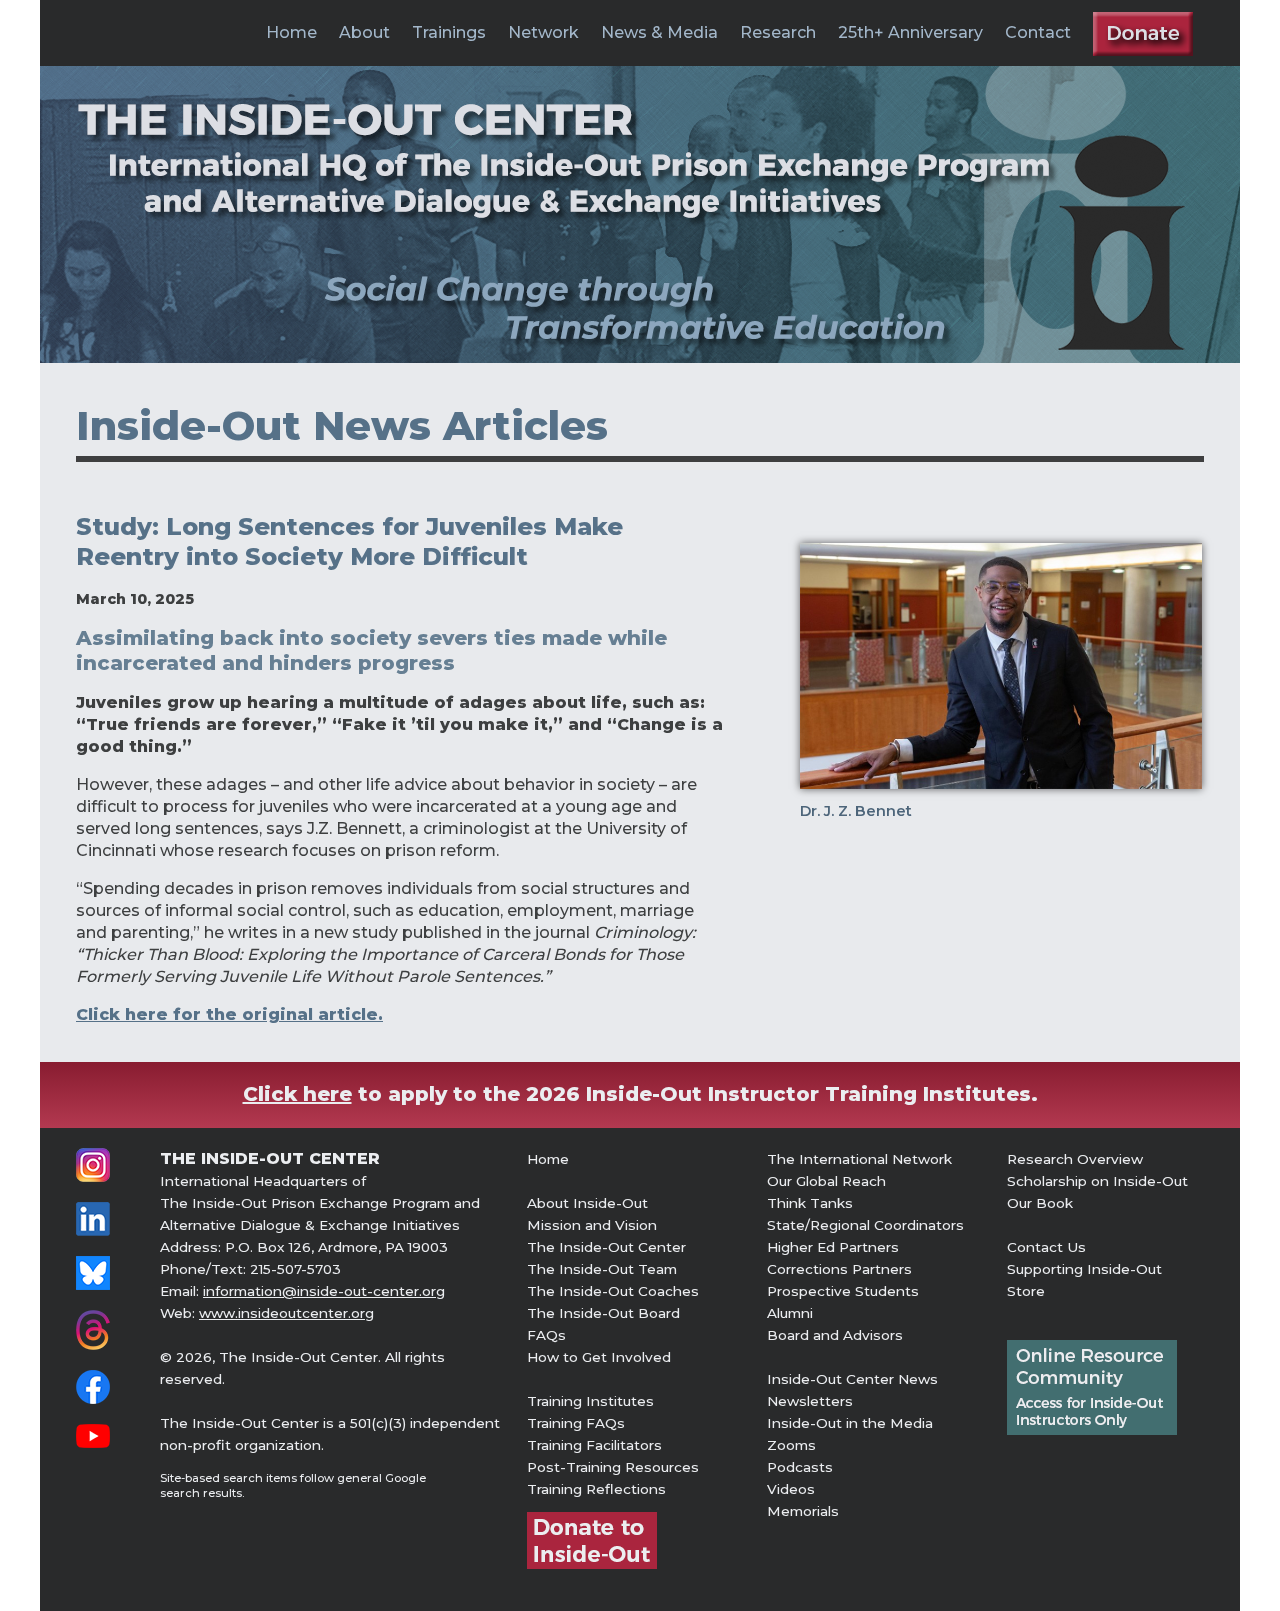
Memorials (803, 1511)
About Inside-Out (587, 1203)
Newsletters (810, 1401)
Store (1026, 1291)
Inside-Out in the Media (850, 1423)
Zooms (791, 1445)
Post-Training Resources (613, 1467)
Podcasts (800, 1467)
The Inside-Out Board (603, 1313)
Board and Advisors (835, 1335)
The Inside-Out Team (602, 1269)
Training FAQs (576, 1423)
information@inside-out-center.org (324, 1291)
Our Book (1040, 1203)
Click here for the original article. (229, 1014)
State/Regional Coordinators (865, 1225)
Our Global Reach (826, 1181)
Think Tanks (810, 1203)
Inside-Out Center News (852, 1379)
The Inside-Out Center (606, 1247)
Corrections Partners (839, 1269)
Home (291, 32)
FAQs (546, 1335)
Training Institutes (590, 1401)
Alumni (790, 1313)
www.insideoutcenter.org (286, 1313)
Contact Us (1046, 1247)
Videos (791, 1489)
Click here (297, 1094)
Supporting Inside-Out (1084, 1269)
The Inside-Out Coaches (613, 1291)
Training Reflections (596, 1489)
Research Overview (1075, 1159)
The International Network (859, 1159)
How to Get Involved (599, 1357)
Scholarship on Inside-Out (1097, 1181)
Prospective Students (843, 1291)
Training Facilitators (594, 1445)
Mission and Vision (592, 1225)
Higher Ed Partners (833, 1247)
